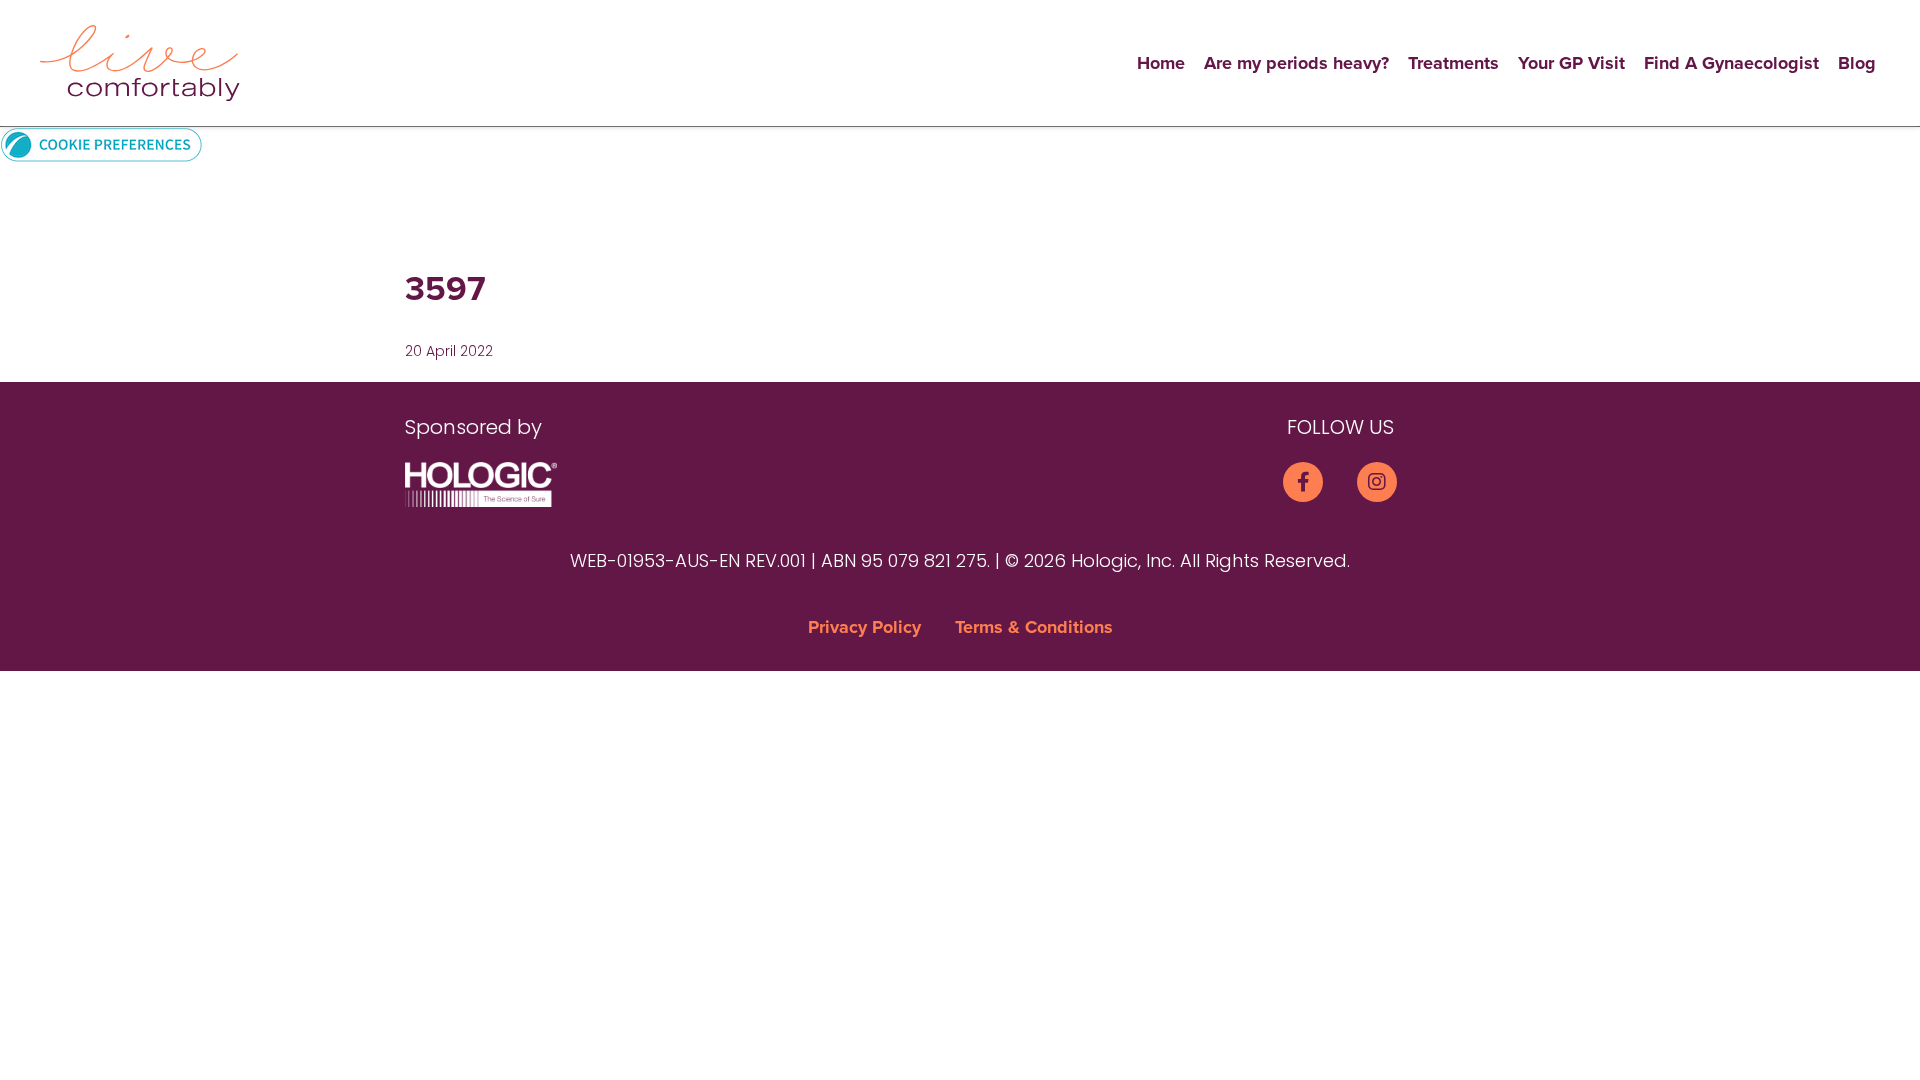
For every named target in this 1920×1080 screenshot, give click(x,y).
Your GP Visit (1571, 63)
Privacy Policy (864, 627)
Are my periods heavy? (1296, 63)
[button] (101, 143)
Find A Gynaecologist (1731, 63)
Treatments (1453, 63)
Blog (1857, 63)
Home (1161, 63)
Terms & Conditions (1034, 627)
